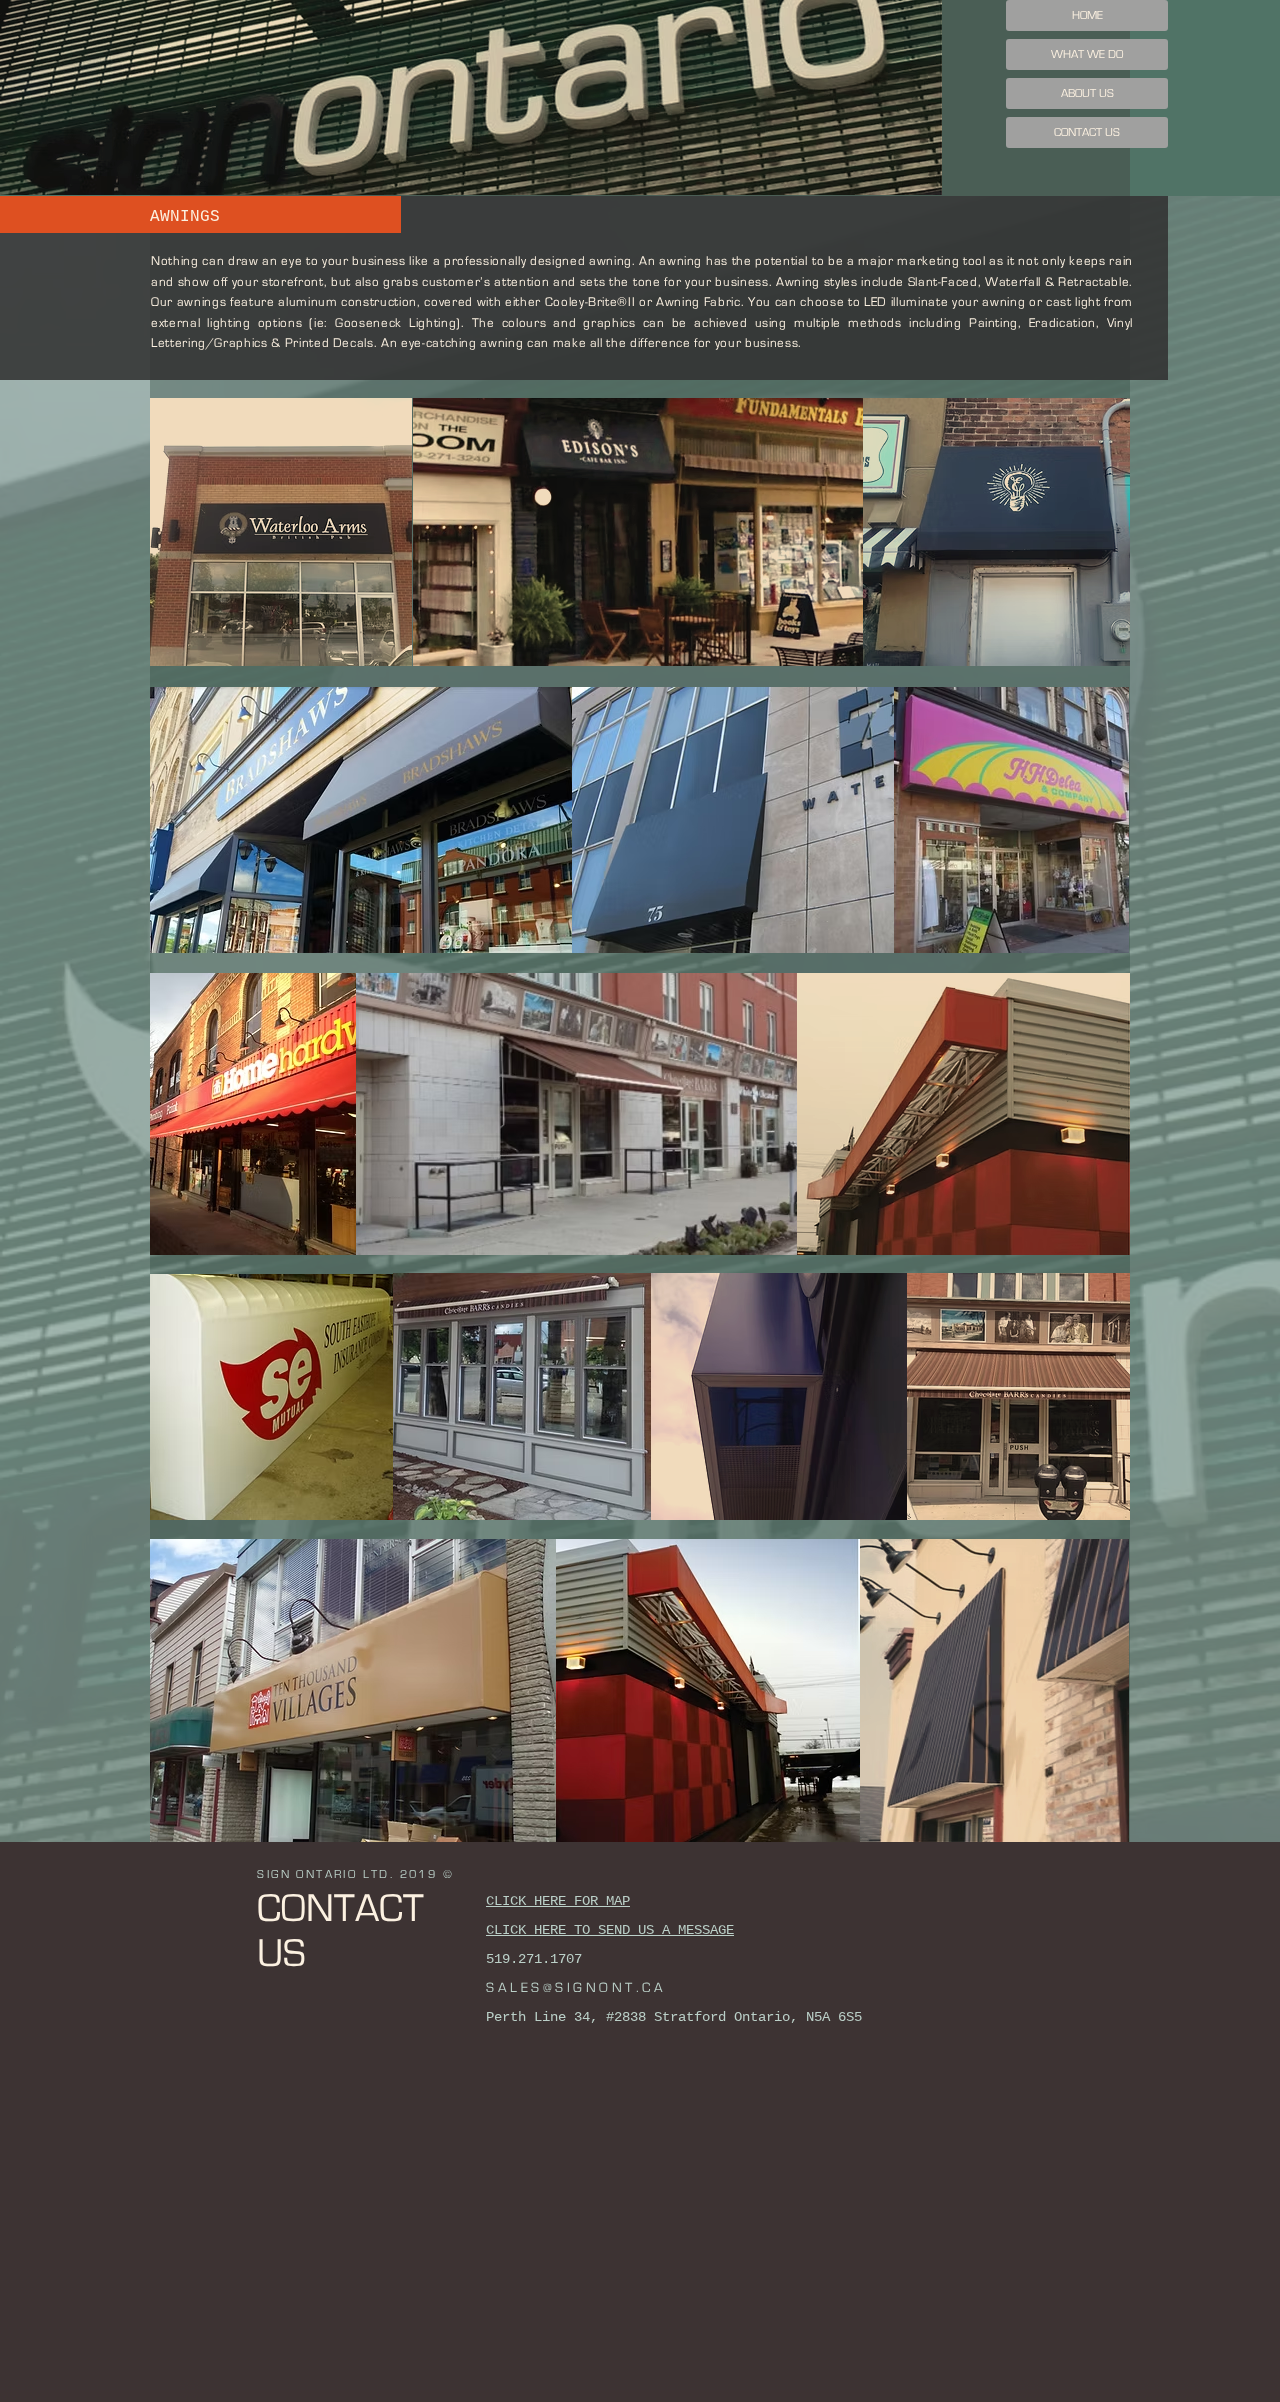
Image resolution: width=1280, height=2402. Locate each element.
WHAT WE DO (1087, 54)
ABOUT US (1087, 93)
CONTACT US (1087, 132)
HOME (1087, 15)
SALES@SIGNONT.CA (576, 1988)
